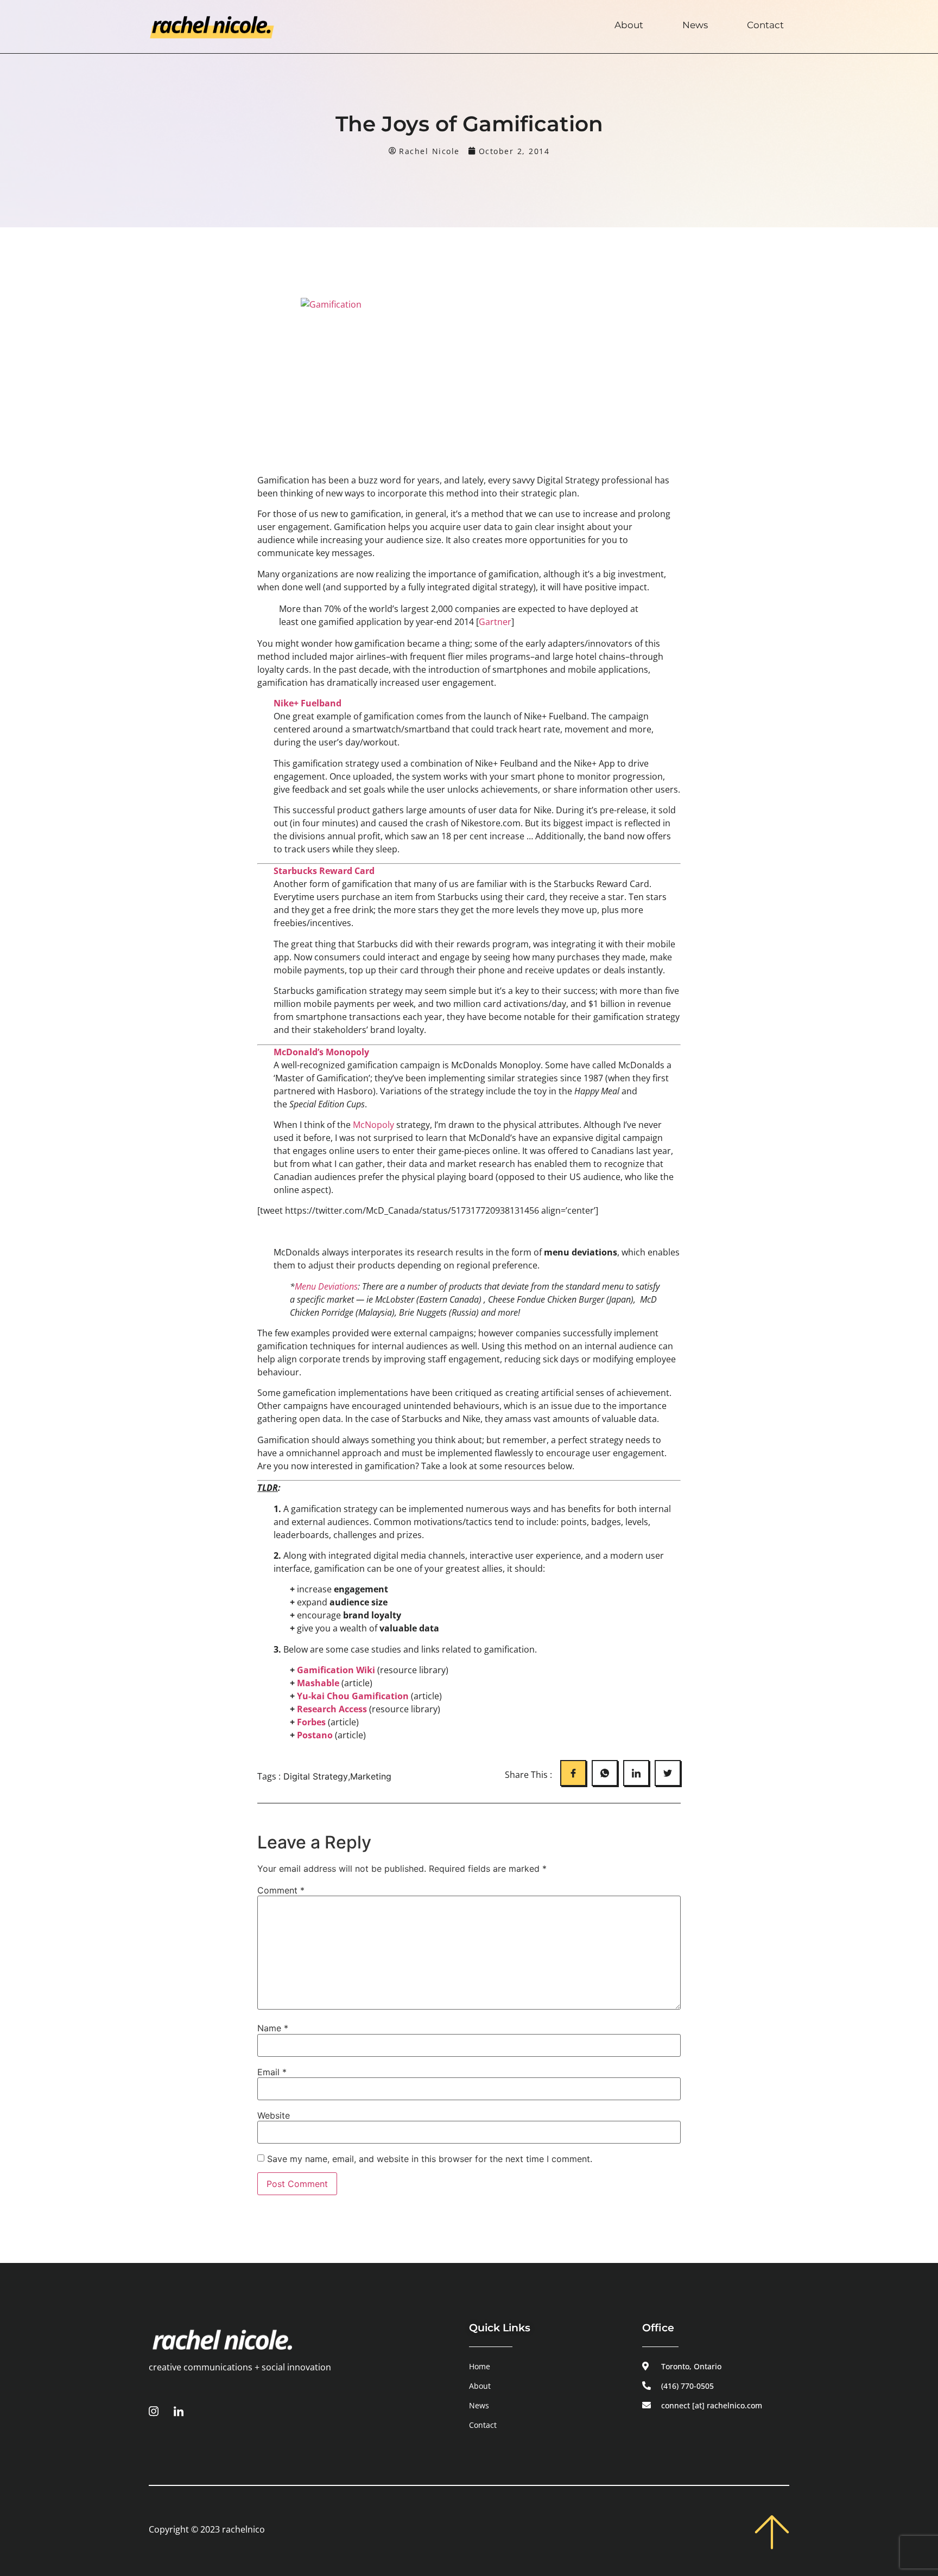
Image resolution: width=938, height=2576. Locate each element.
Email (272, 2072)
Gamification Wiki (337, 1670)
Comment (281, 1890)
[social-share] (573, 1773)
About (629, 25)
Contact (765, 25)
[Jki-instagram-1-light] (154, 2411)
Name (273, 2028)
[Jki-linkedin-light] (179, 2411)
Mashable (318, 1683)
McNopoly (373, 1125)
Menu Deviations (326, 1286)
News (695, 25)
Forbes (311, 1722)
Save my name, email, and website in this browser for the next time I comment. (430, 2159)
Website (274, 2115)
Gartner (495, 622)
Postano (315, 1735)
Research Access (332, 1709)
